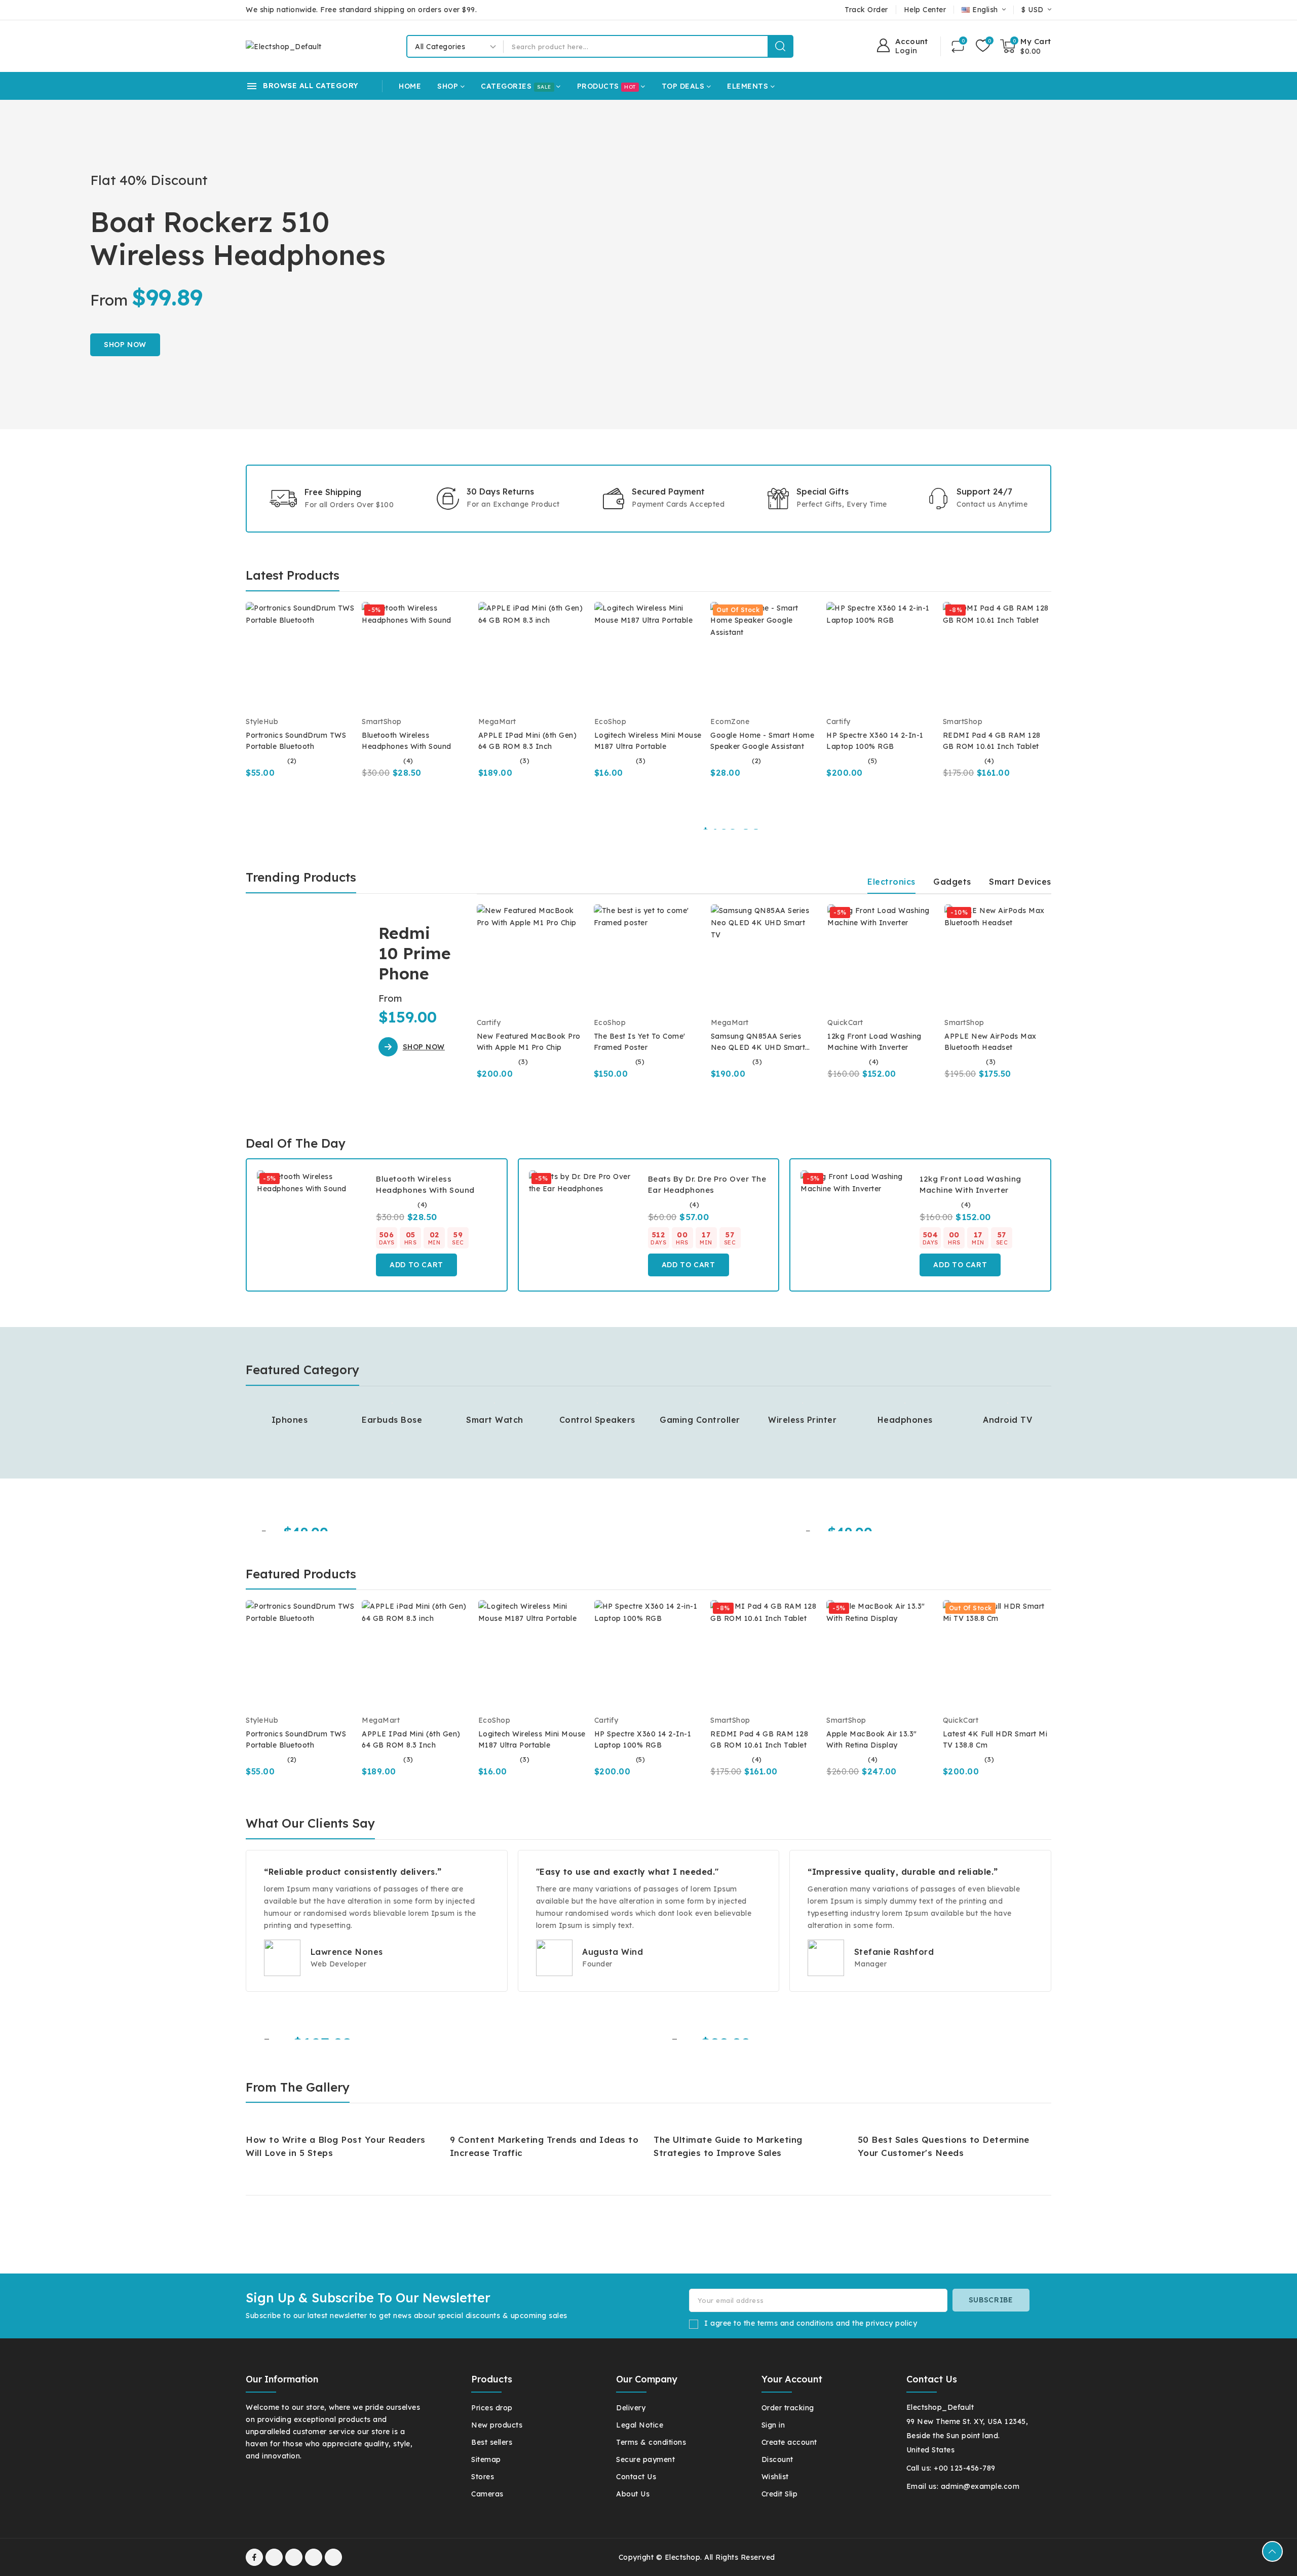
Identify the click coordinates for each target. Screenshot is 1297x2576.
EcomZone (730, 722)
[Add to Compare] (351, 634)
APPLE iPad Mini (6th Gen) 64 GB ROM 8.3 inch (528, 741)
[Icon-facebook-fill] (254, 2557)
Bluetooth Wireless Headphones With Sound (407, 741)
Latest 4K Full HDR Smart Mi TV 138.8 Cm (995, 1739)
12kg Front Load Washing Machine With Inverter (874, 1042)
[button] (412, 1047)
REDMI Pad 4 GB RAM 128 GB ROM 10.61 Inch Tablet (992, 741)
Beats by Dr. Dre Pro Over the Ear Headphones (707, 1184)
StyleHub (262, 722)
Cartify (838, 722)
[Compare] (958, 46)
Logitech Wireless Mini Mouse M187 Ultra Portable (648, 741)
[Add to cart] (351, 674)
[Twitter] (294, 2557)
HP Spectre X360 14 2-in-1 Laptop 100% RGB (875, 741)
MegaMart (497, 722)
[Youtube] (274, 2557)
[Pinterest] (333, 2557)
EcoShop (611, 722)
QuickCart (845, 1022)
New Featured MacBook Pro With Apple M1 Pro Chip (529, 1042)
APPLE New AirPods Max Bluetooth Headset (990, 1042)
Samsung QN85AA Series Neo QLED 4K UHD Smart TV (758, 1042)
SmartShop (382, 722)
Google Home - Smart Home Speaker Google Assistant (762, 741)
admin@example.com (980, 2486)
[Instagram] (314, 2557)
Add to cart (416, 1265)
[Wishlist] (983, 46)
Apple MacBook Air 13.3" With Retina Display (872, 1739)
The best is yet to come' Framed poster (640, 1042)
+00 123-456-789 (965, 2468)
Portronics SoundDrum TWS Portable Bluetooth (296, 741)
